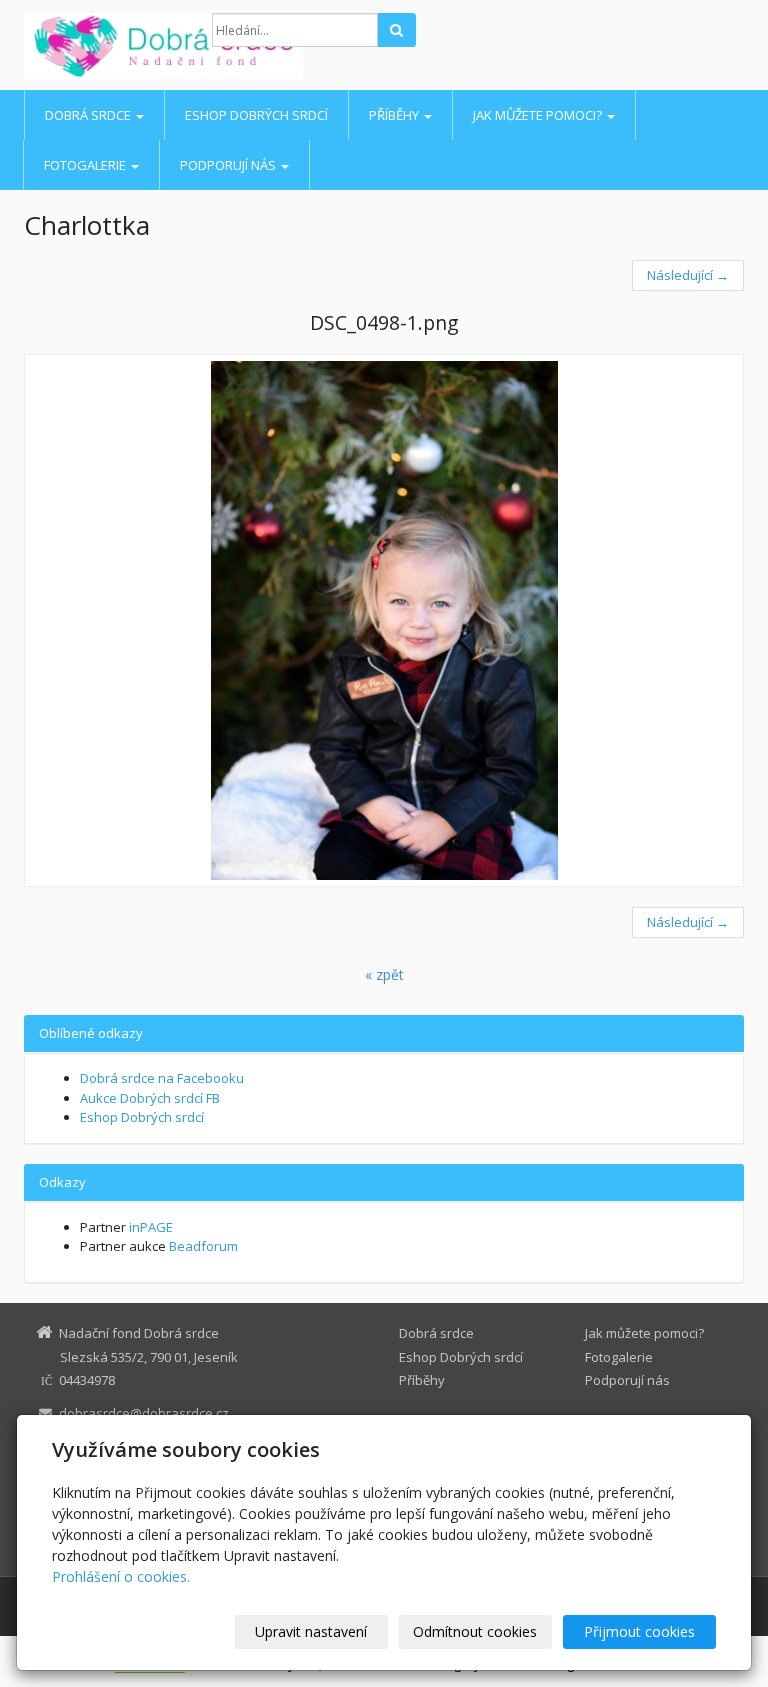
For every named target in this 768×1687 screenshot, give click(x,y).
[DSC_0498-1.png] (384, 620)
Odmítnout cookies (475, 1631)
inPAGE (151, 1227)
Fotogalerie (86, 165)
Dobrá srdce (89, 115)
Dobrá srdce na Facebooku (162, 1078)
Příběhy (395, 115)
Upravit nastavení (311, 1631)
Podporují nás (229, 165)
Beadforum (203, 1246)
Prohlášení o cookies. (121, 1576)
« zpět (384, 974)
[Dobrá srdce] (103, 46)
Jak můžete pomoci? (539, 115)
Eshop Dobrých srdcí (256, 115)
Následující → (688, 275)
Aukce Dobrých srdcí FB (150, 1098)
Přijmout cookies (639, 1631)
